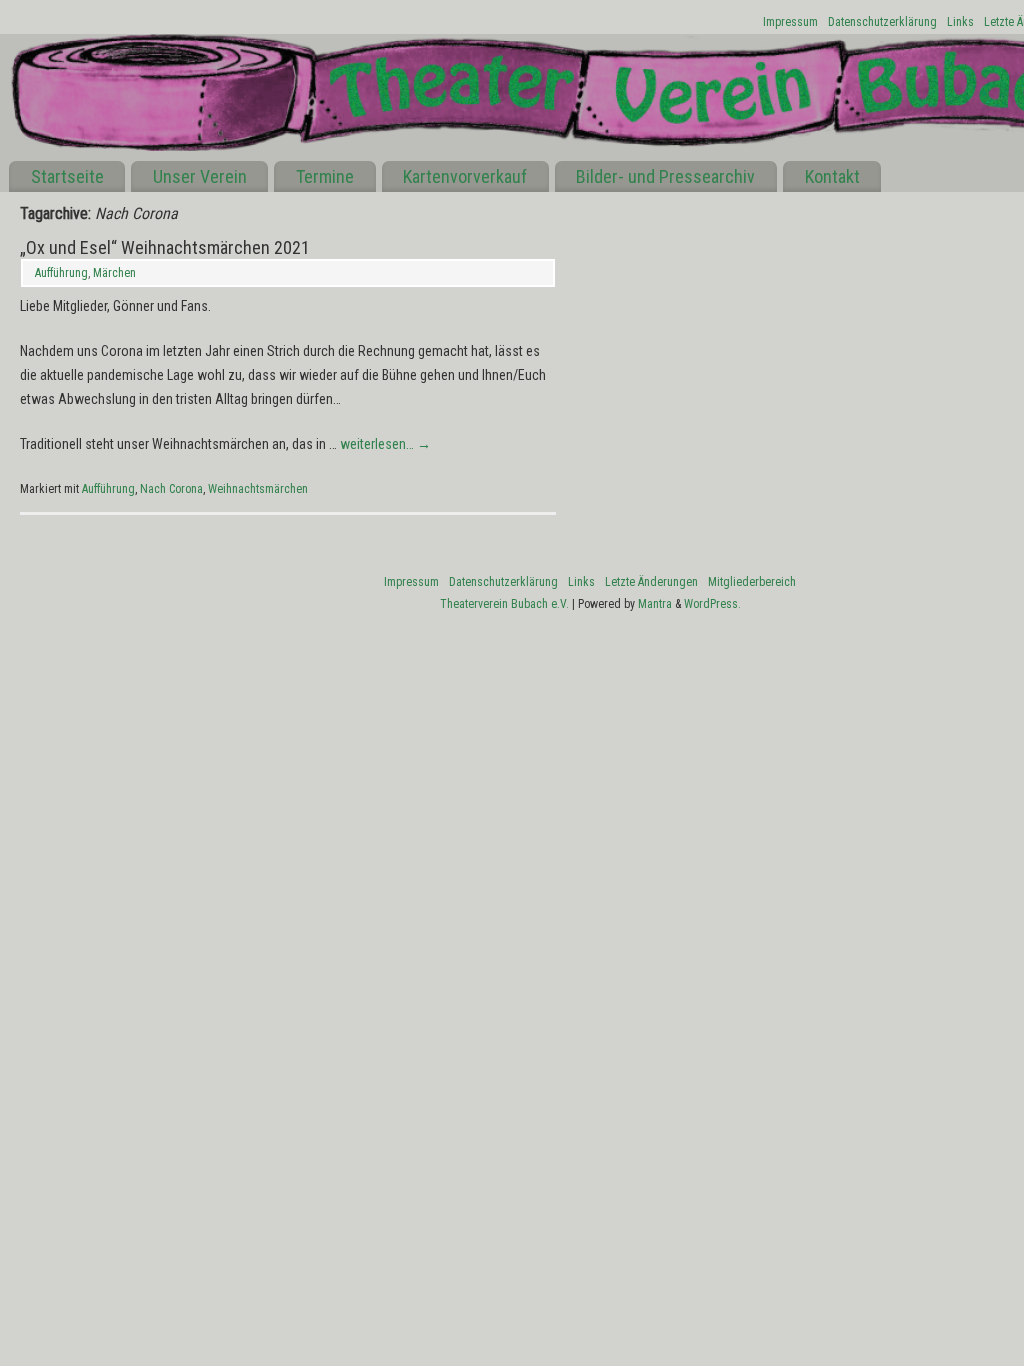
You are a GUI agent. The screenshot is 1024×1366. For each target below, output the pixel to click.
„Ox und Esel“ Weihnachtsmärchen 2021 (165, 247)
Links (960, 22)
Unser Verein (200, 176)
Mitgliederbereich (752, 582)
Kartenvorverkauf (465, 176)
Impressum (790, 22)
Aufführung (61, 273)
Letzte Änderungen (651, 582)
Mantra (655, 604)
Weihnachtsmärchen (258, 489)
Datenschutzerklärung (882, 22)
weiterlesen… (385, 444)
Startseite (67, 176)
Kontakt (832, 176)
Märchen (114, 273)
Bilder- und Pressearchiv (665, 176)
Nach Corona (171, 489)
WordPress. (712, 604)
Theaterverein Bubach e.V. (504, 604)
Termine (325, 176)
